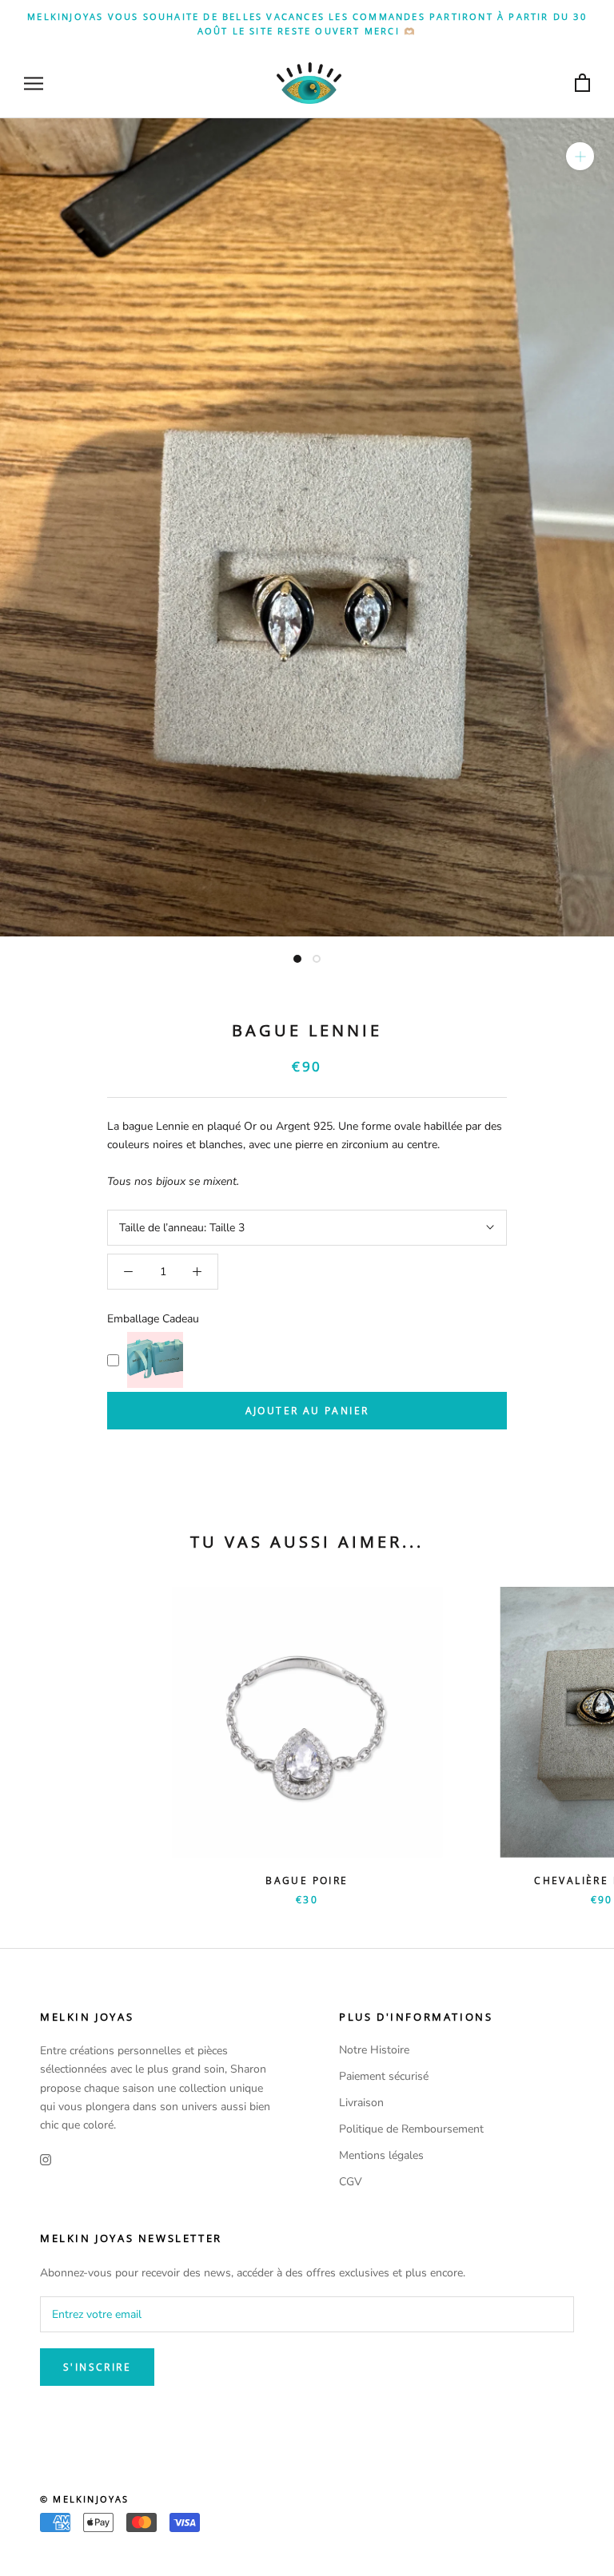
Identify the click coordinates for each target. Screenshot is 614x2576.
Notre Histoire (374, 2050)
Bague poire (307, 1880)
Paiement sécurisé (384, 2076)
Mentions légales (381, 2155)
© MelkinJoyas (85, 2499)
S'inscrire (97, 2367)
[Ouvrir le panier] (582, 83)
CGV (351, 2182)
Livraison (361, 2103)
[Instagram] (46, 2159)
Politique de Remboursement (411, 2129)
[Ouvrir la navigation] (34, 83)
